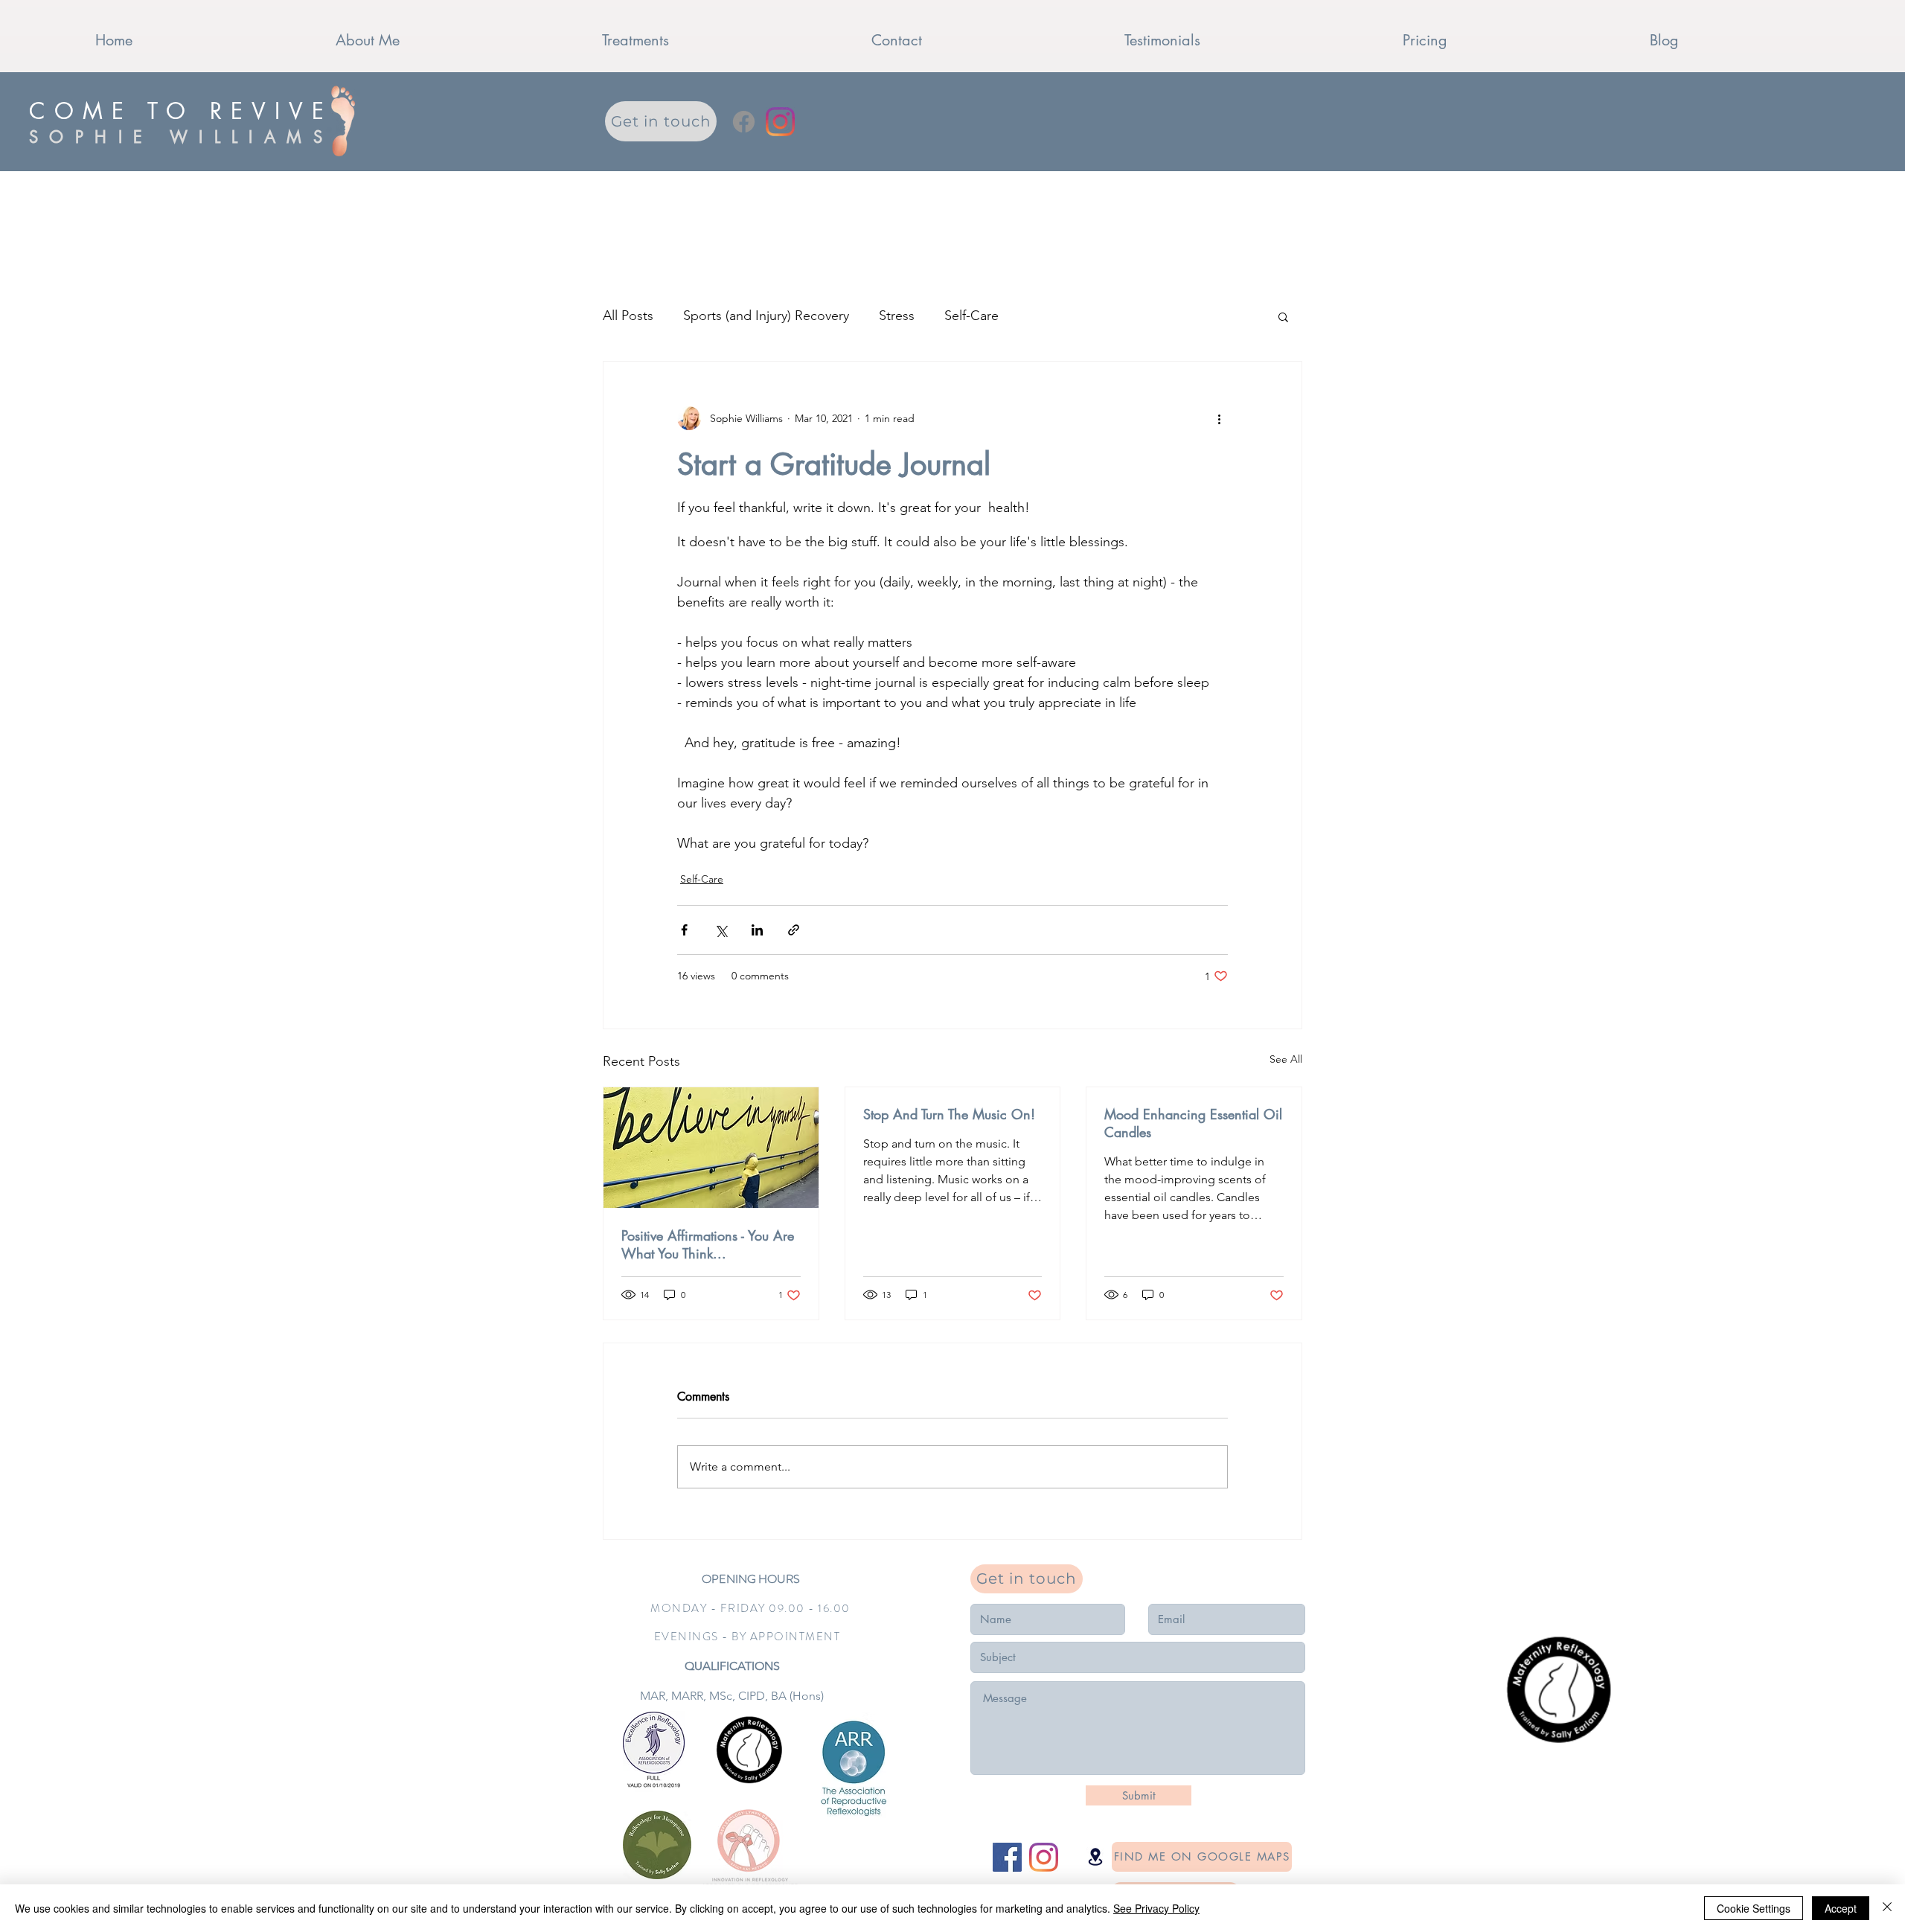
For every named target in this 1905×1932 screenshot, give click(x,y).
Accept (1841, 1908)
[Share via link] (794, 930)
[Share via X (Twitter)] (721, 930)
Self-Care (971, 316)
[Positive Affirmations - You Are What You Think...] (711, 1148)
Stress (897, 316)
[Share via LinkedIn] (757, 930)
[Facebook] (744, 122)
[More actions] (1219, 418)
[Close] (1887, 1908)
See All (1286, 1059)
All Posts (628, 316)
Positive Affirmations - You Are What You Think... (708, 1244)
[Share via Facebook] (684, 930)
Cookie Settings (1754, 1908)
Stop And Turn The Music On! (949, 1114)
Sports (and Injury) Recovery (766, 316)
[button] (1283, 316)
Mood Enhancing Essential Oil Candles (1193, 1123)
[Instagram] (780, 122)
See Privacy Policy (1156, 1908)
